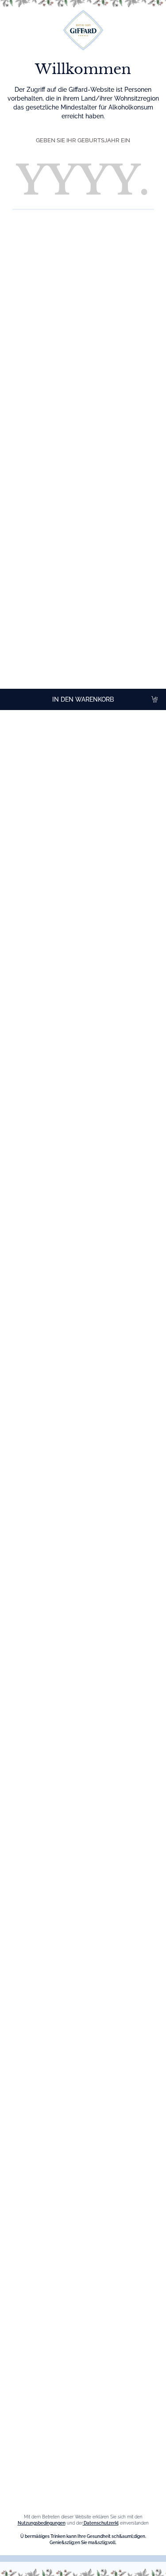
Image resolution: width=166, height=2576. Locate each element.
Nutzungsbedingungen (42, 2523)
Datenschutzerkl (101, 2523)
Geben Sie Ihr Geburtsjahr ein (83, 140)
